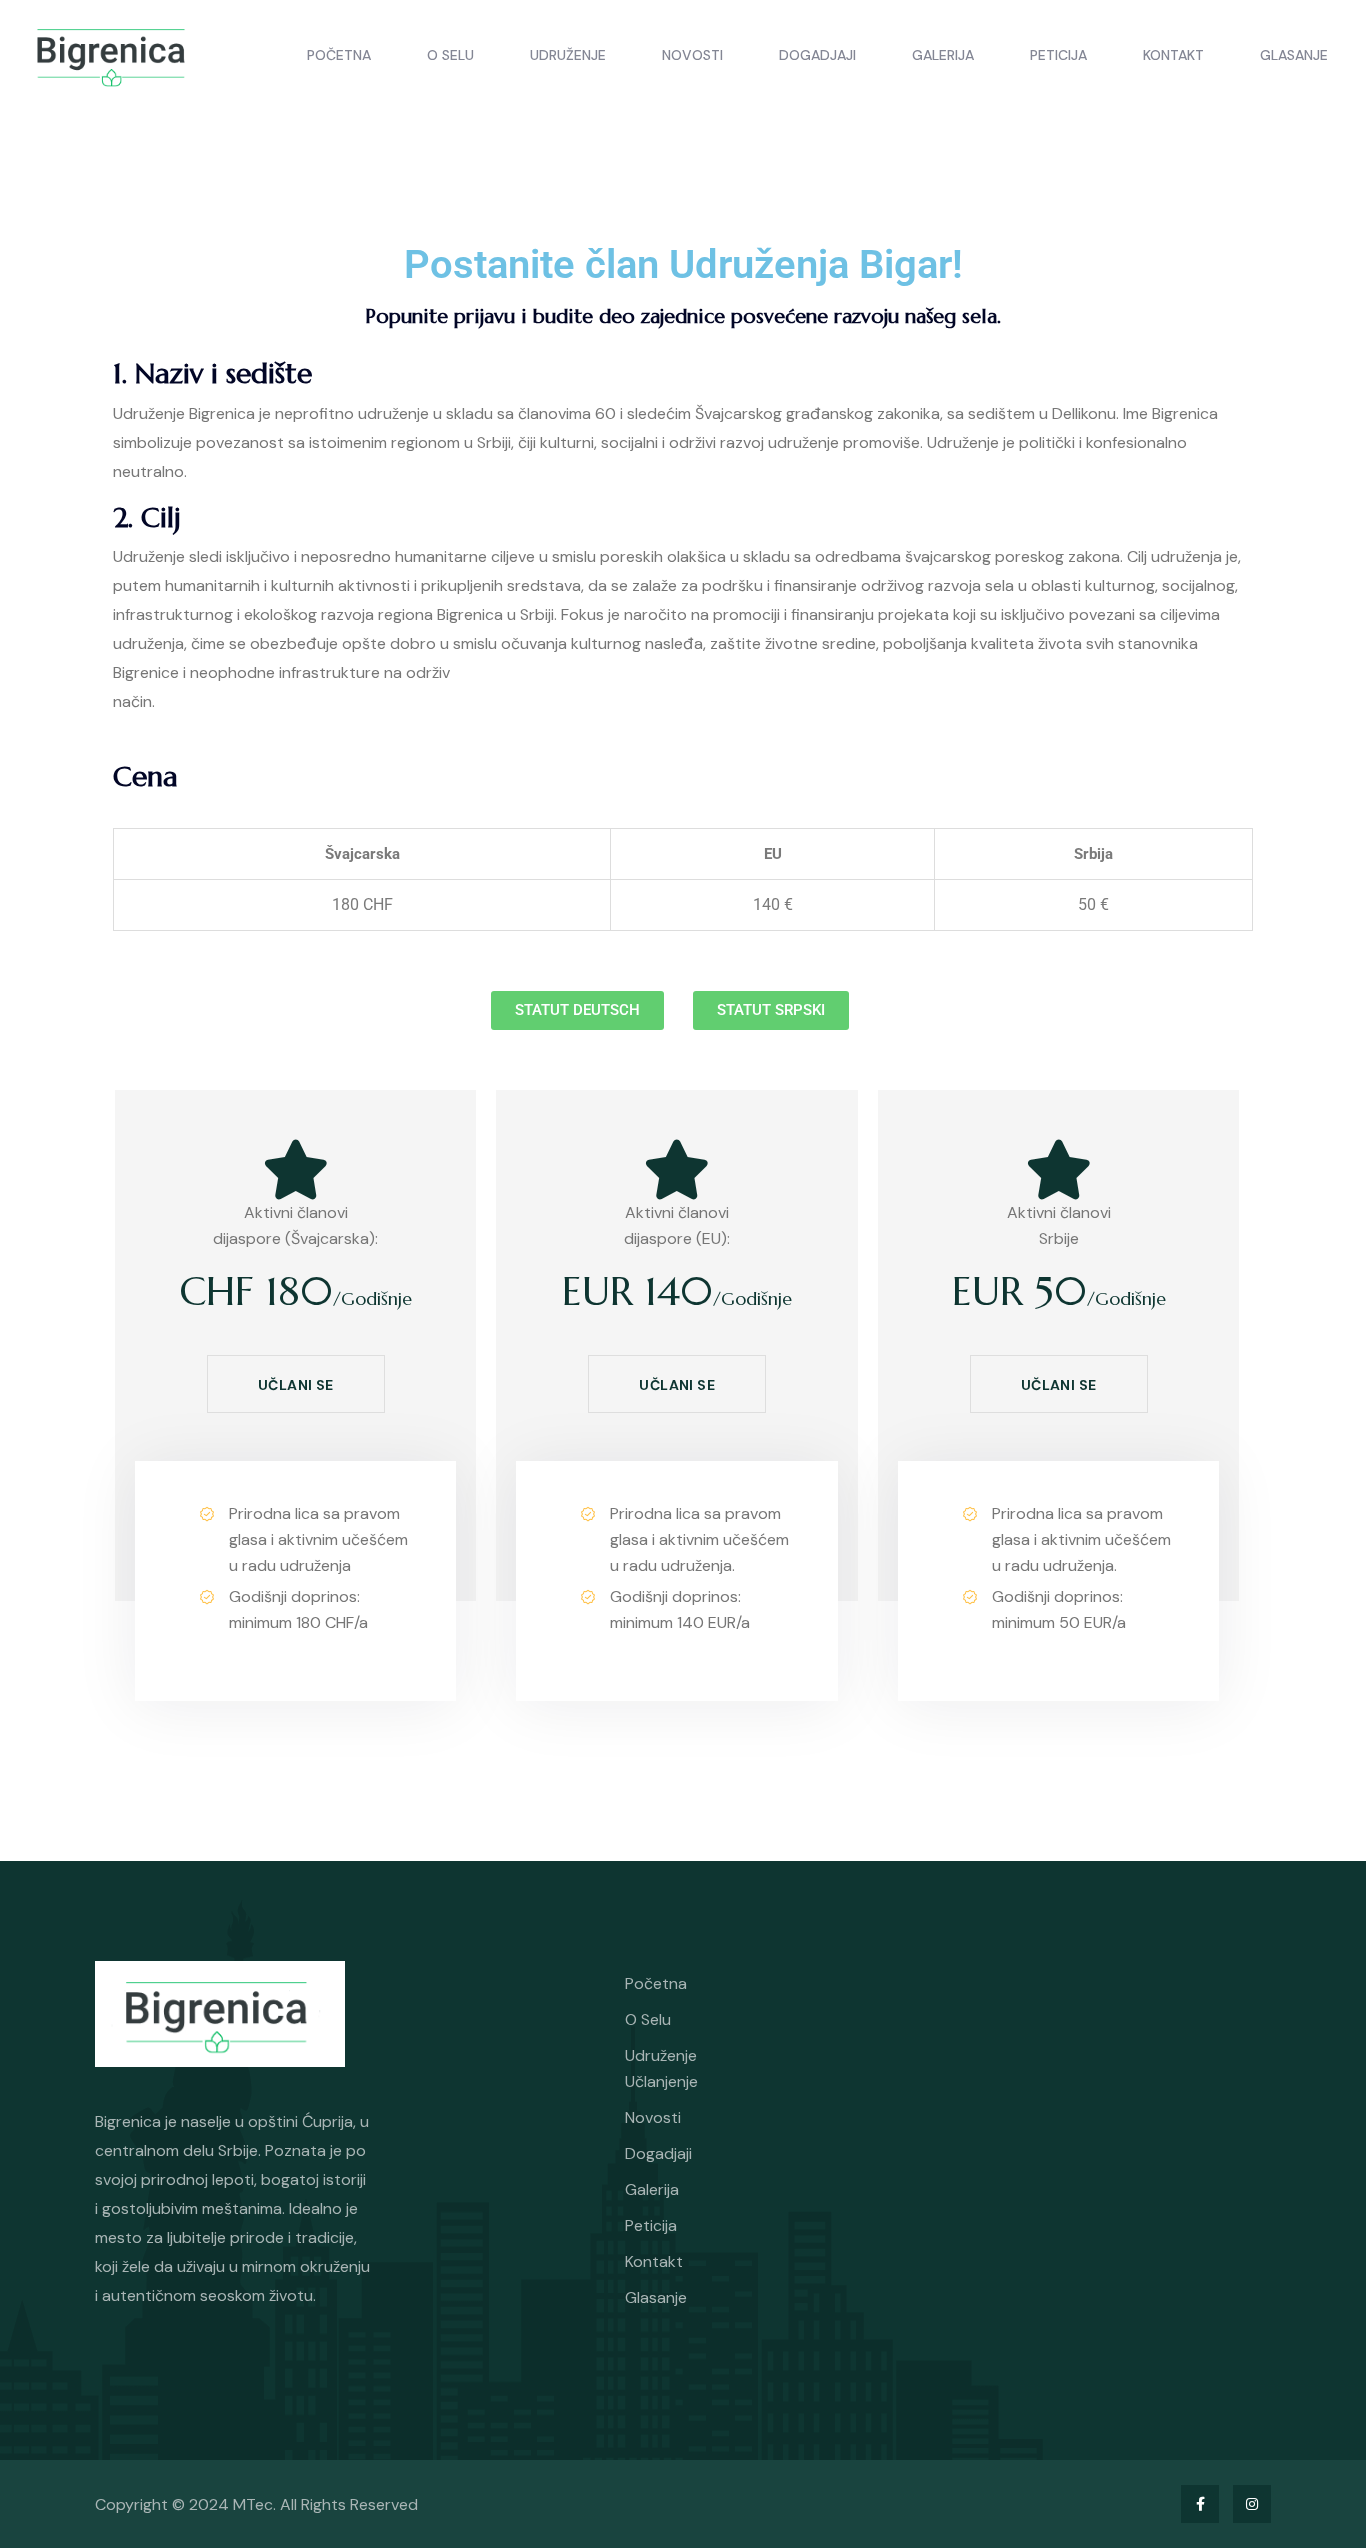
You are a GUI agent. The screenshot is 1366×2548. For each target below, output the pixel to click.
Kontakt (1173, 55)
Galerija (943, 55)
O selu (450, 55)
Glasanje (1294, 55)
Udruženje (568, 55)
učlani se (296, 1385)
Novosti (692, 55)
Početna (339, 55)
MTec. (256, 2504)
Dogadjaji (817, 55)
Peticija (1058, 55)
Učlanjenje (661, 2081)
